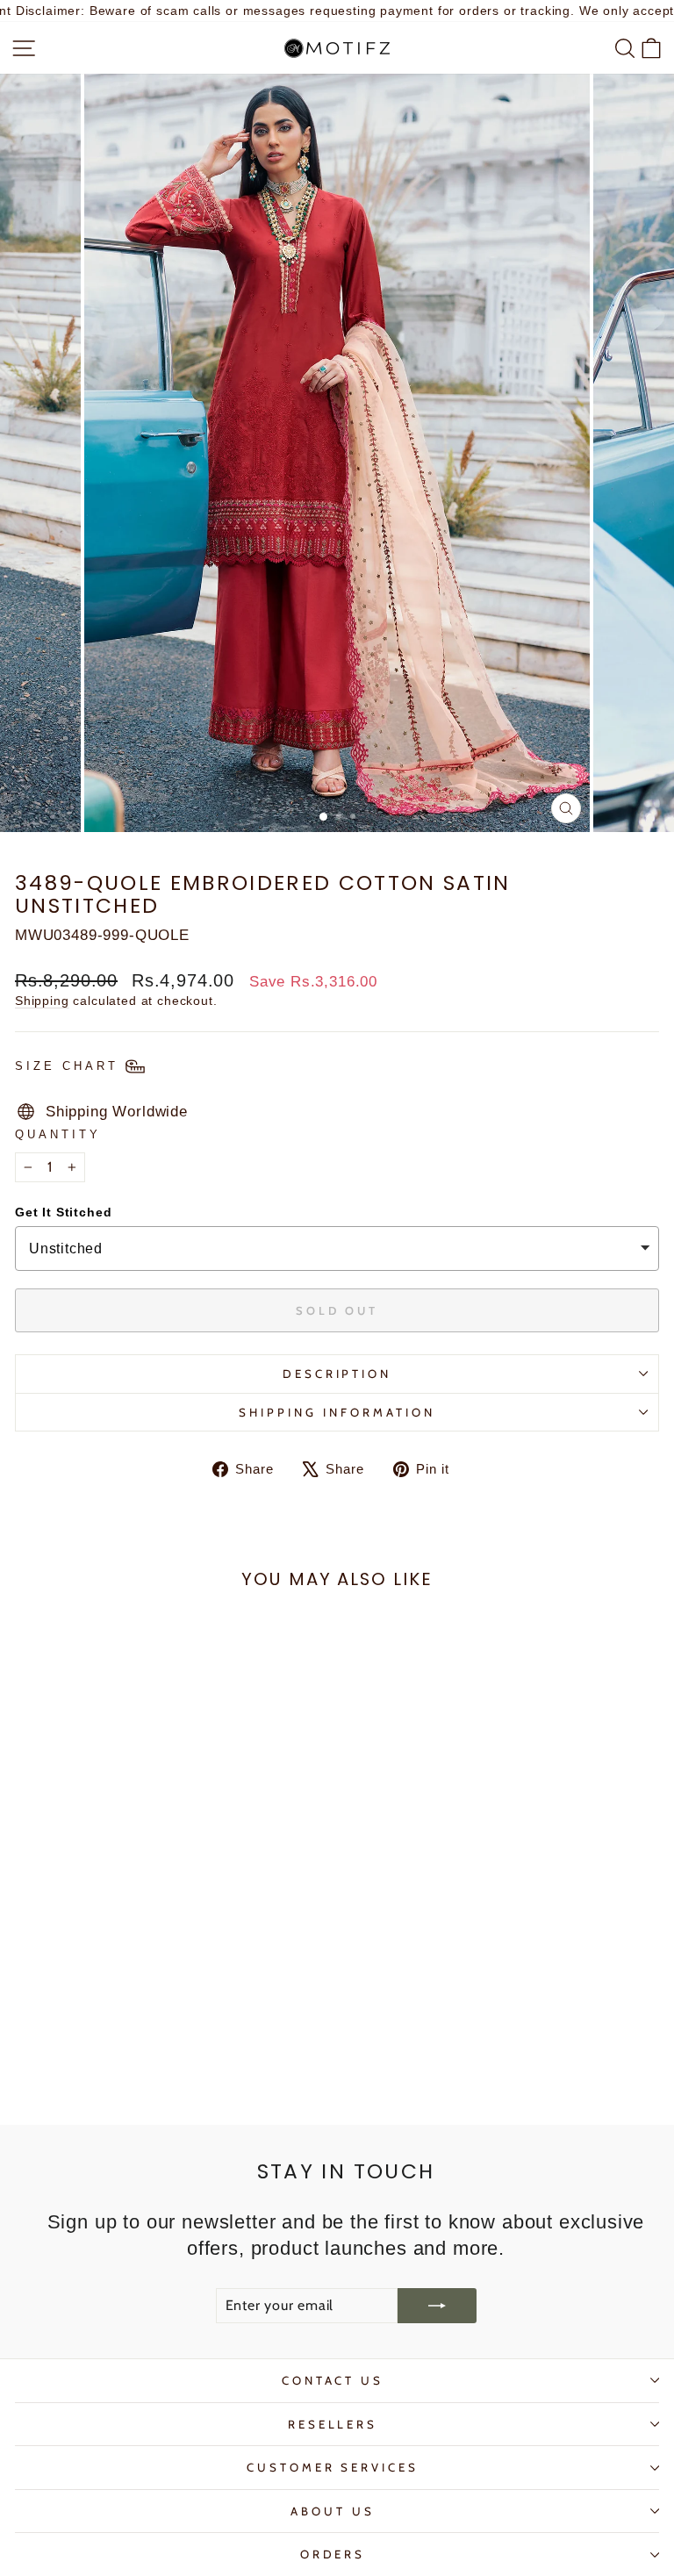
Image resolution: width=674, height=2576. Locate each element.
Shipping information (337, 1412)
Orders (333, 2554)
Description (337, 1374)
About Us (333, 2511)
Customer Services (333, 2467)
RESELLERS (333, 2424)
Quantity (58, 1134)
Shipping (42, 1001)
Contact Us (333, 2380)
